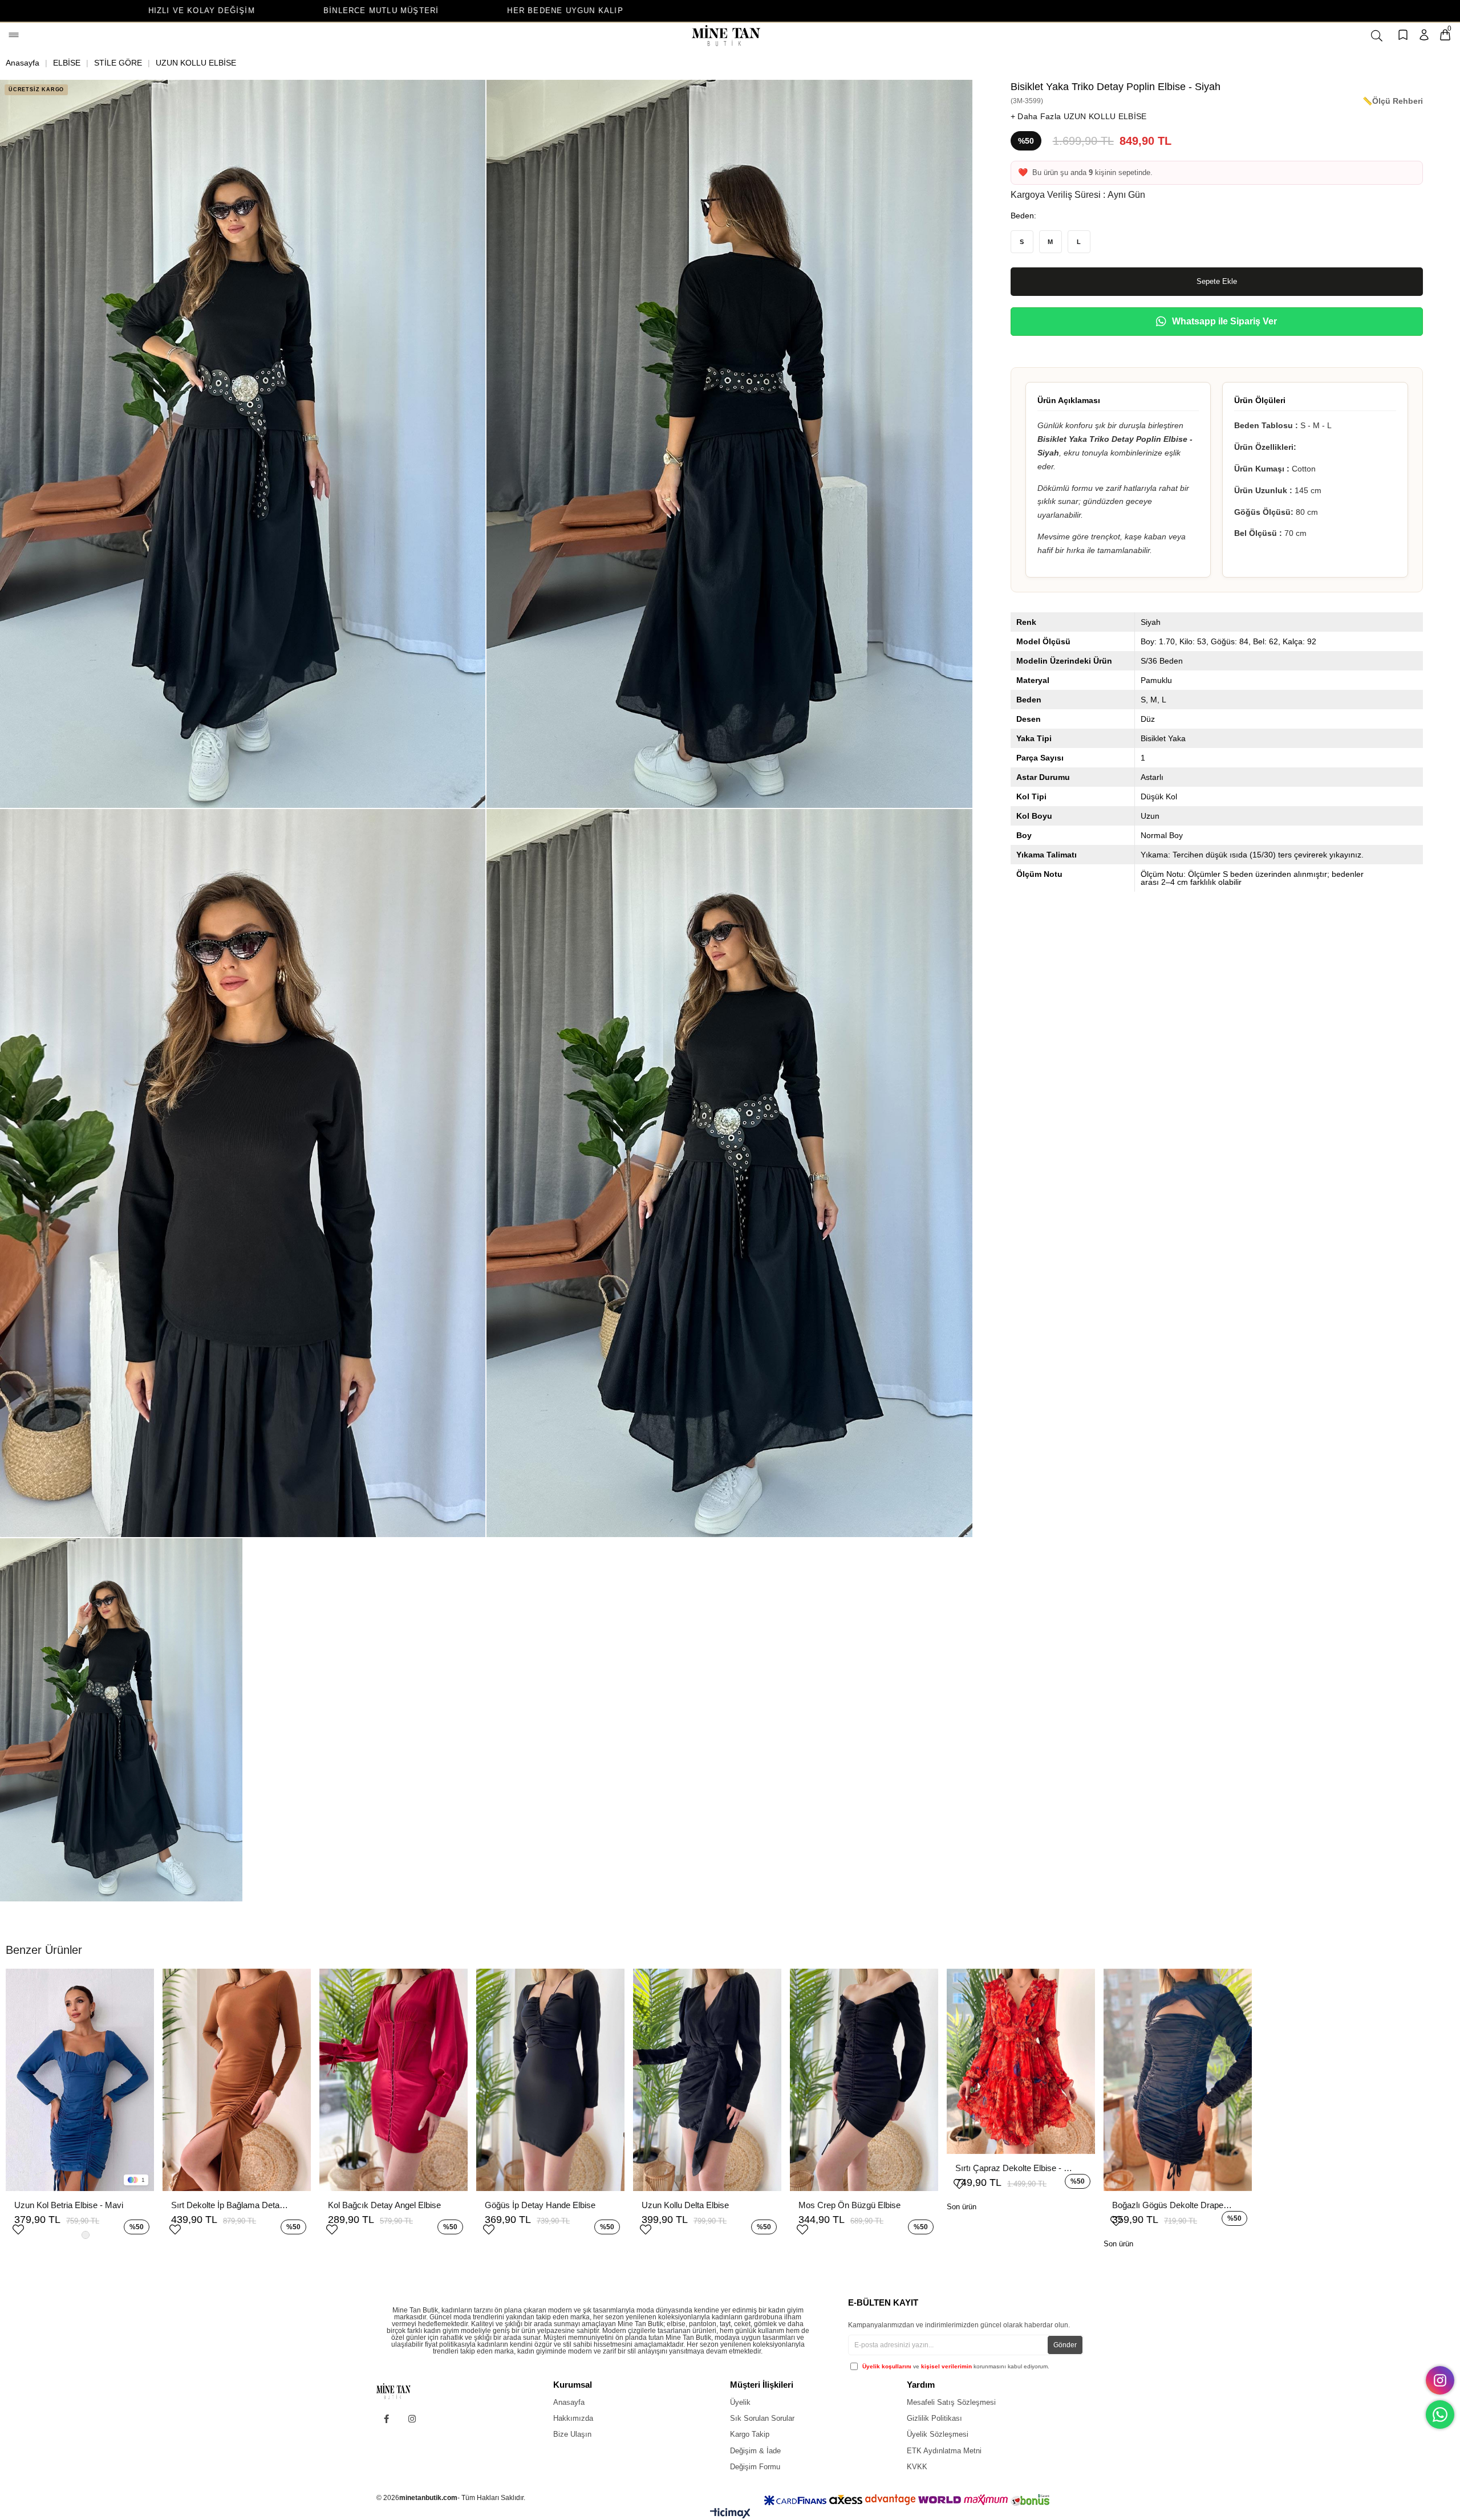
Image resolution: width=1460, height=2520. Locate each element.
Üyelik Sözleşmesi (938, 2434)
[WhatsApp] (1440, 2415)
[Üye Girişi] (1424, 36)
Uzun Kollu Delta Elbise (685, 2205)
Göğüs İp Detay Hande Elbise (540, 2205)
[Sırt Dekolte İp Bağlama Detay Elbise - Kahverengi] (237, 2080)
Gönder (1065, 2345)
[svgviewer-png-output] (403, 2391)
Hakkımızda (573, 2418)
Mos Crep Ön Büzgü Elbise (849, 2205)
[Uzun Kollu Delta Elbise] (707, 2080)
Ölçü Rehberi (1398, 101)
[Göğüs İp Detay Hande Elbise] (550, 2080)
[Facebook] (386, 2419)
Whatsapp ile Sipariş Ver (1224, 321)
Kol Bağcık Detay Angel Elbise (384, 2205)
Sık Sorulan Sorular (762, 2418)
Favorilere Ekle (18, 2228)
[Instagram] (412, 2419)
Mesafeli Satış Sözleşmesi (951, 2402)
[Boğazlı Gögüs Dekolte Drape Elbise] (1178, 2080)
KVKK (917, 2467)
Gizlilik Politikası (934, 2418)
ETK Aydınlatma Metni (944, 2451)
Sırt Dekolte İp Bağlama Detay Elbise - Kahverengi (231, 2205)
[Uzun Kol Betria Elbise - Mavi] (80, 2080)
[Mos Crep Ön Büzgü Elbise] (864, 2080)
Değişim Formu (755, 2467)
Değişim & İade (755, 2451)
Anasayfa (569, 2402)
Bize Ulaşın (572, 2434)
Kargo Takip (750, 2434)
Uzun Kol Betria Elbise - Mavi (69, 2205)
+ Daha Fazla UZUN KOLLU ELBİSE (1079, 116)
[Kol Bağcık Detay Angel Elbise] (394, 2080)
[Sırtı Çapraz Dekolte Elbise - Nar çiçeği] (1021, 2061)
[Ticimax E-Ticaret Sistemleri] (730, 2516)
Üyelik (740, 2402)
